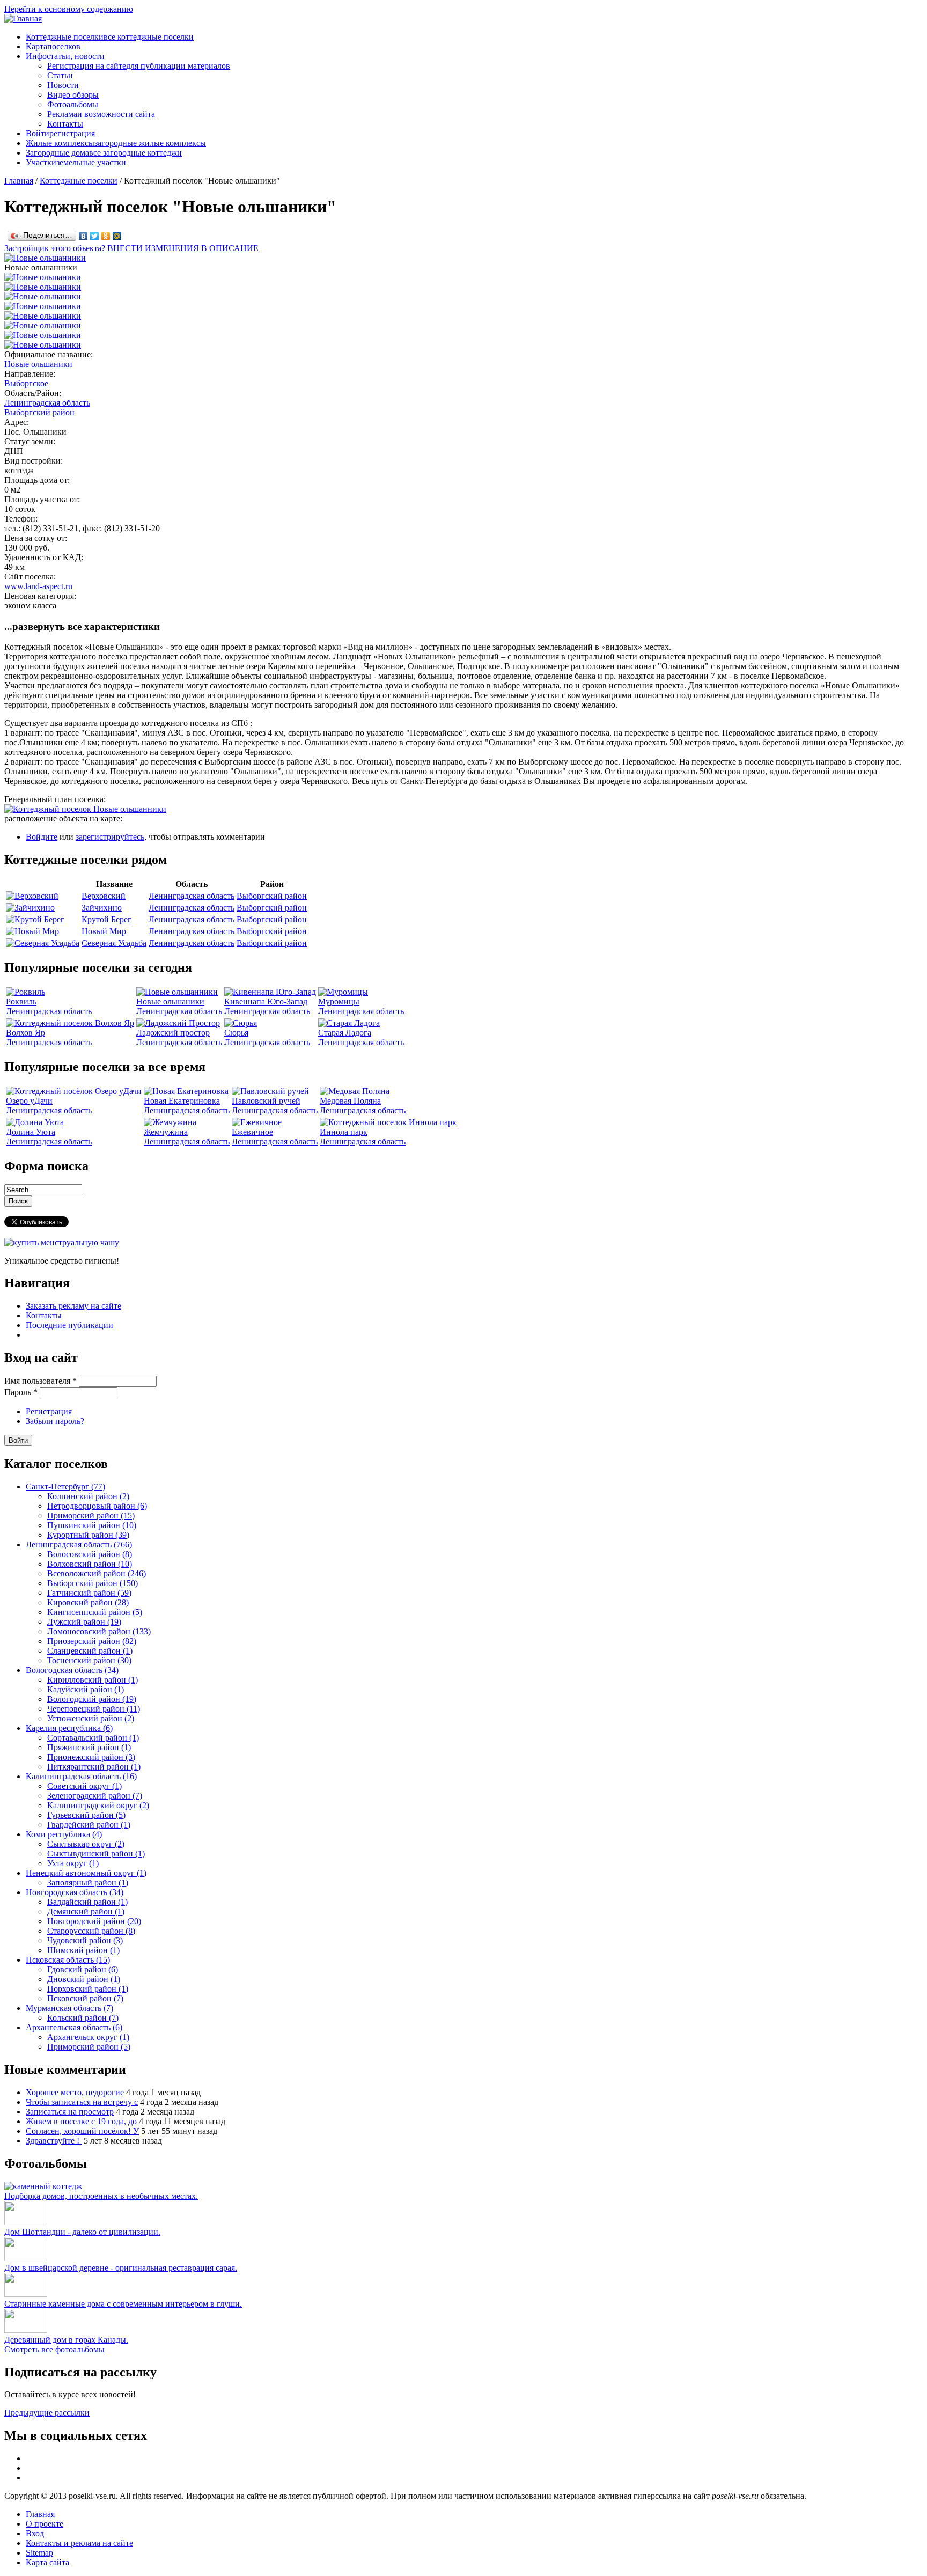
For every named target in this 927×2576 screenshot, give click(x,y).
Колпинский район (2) (88, 1496)
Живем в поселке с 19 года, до (81, 2121)
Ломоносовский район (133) (99, 1631)
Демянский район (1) (86, 1911)
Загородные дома (104, 153)
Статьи (60, 75)
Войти (60, 133)
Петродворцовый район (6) (97, 1506)
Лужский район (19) (84, 1622)
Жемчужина (166, 1132)
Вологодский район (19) (92, 1699)
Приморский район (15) (91, 1515)
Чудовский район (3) (85, 1940)
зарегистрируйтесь (110, 837)
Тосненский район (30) (89, 1660)
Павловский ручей (266, 1101)
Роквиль (21, 1001)
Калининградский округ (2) (98, 1805)
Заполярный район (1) (88, 1883)
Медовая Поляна (350, 1101)
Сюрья (236, 1033)
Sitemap (39, 2553)
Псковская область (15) (68, 1960)
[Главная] (23, 19)
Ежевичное (252, 1132)
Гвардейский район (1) (89, 1825)
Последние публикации (69, 1325)
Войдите (42, 837)
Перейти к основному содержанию (69, 9)
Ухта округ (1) (73, 1863)
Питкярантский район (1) (94, 1767)
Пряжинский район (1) (89, 1747)
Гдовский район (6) (83, 1969)
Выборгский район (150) (93, 1583)
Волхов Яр (25, 1033)
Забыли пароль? (55, 1421)
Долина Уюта (31, 1132)
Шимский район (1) (83, 1950)
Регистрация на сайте (139, 66)
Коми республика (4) (64, 1834)
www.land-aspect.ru (38, 586)
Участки (76, 162)
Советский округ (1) (84, 1786)
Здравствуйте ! (54, 2141)
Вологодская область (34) (72, 1670)
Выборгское (26, 383)
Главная (19, 181)
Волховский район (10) (90, 1564)
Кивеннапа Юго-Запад (266, 1001)
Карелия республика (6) (69, 1728)
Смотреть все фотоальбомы (54, 2349)
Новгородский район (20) (94, 1921)
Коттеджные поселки (110, 37)
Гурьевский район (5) (86, 1815)
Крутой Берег (106, 919)
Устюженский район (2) (91, 1718)
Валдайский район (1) (87, 1902)
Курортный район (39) (88, 1535)
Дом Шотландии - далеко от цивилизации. (82, 2232)
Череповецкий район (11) (94, 1709)
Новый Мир (104, 931)
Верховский (104, 896)
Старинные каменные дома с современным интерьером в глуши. (123, 2304)
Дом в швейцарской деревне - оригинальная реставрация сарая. (121, 2268)
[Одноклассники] (106, 236)
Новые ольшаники (38, 364)
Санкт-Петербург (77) (65, 1487)
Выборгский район (39, 412)
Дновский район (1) (84, 1979)
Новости (63, 85)
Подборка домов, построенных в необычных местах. (101, 2196)
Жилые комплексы (116, 143)
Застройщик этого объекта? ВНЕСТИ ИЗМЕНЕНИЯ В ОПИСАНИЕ (131, 248)
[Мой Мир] (117, 236)
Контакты (65, 124)
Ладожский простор (173, 1033)
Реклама (101, 114)
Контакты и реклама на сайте (79, 2543)
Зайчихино (102, 908)
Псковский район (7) (85, 1998)
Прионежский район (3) (91, 1757)
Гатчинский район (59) (89, 1593)
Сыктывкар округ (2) (86, 1844)
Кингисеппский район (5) (95, 1612)
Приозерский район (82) (92, 1641)
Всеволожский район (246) (97, 1573)
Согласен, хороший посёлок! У (82, 2131)
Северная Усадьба (114, 943)
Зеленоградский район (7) (95, 1796)
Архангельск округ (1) (88, 2037)
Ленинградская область (47, 403)
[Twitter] (95, 236)
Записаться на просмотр (70, 2112)
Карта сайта (47, 2562)
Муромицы (339, 1001)
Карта (53, 46)
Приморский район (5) (89, 2047)
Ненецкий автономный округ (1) (86, 1873)
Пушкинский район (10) (92, 1525)
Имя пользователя (41, 1381)
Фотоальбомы (73, 104)
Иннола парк (344, 1132)
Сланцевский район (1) (90, 1651)
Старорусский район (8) (91, 1931)
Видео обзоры (73, 95)
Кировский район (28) (88, 1602)
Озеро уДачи (29, 1101)
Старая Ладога (345, 1033)
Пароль (21, 1392)
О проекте (45, 2524)
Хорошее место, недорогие (75, 2092)
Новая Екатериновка (182, 1101)
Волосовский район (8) (90, 1554)
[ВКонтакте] (83, 236)
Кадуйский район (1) (86, 1689)
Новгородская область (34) (75, 1892)
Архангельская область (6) (74, 2027)
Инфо (65, 56)
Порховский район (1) (88, 1989)
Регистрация (49, 1411)
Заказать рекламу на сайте (73, 1306)
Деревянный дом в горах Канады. (66, 2340)
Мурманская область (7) (69, 2008)
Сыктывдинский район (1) (96, 1854)
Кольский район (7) (83, 2018)
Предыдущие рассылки (47, 2413)
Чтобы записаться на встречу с (82, 2102)
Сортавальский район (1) (93, 1738)
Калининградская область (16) (81, 1776)
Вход (35, 2533)
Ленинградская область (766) (79, 1544)
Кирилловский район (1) (93, 1680)
